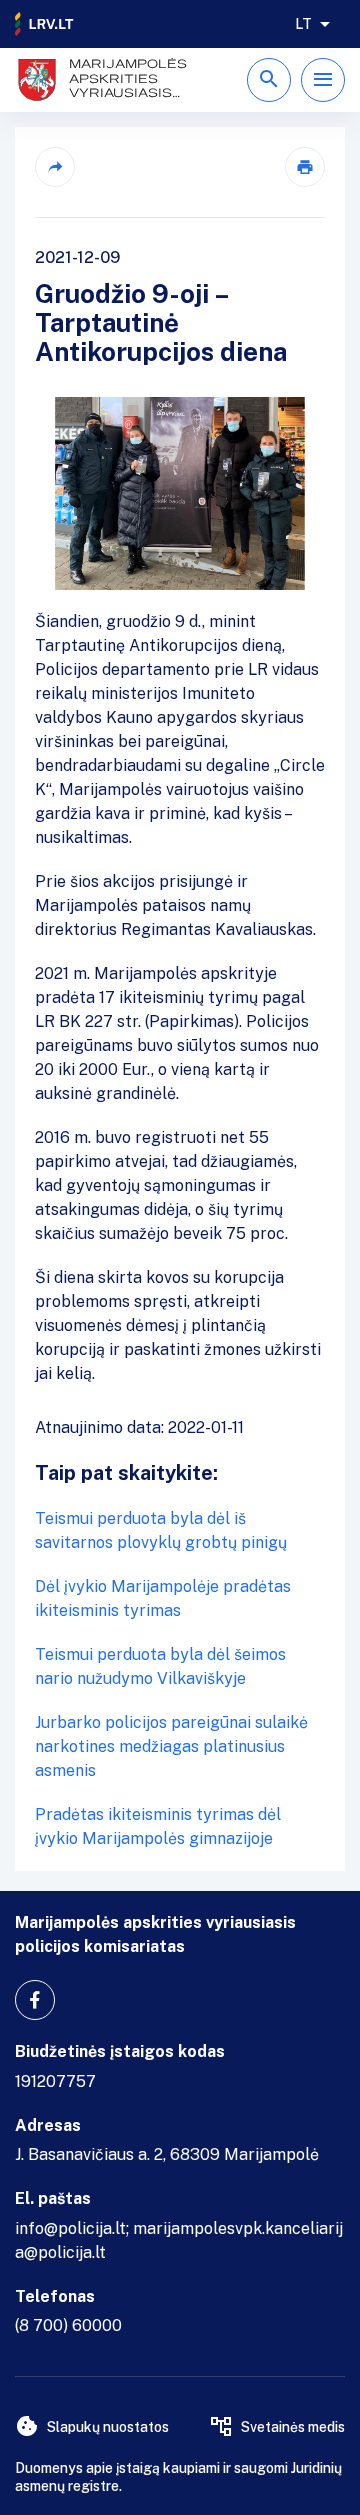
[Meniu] (323, 80)
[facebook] (35, 2000)
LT (303, 24)
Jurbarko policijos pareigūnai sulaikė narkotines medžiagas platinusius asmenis (171, 1746)
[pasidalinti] (55, 167)
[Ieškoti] (269, 80)
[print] (305, 167)
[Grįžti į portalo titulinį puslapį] (45, 24)
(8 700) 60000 (68, 2325)
